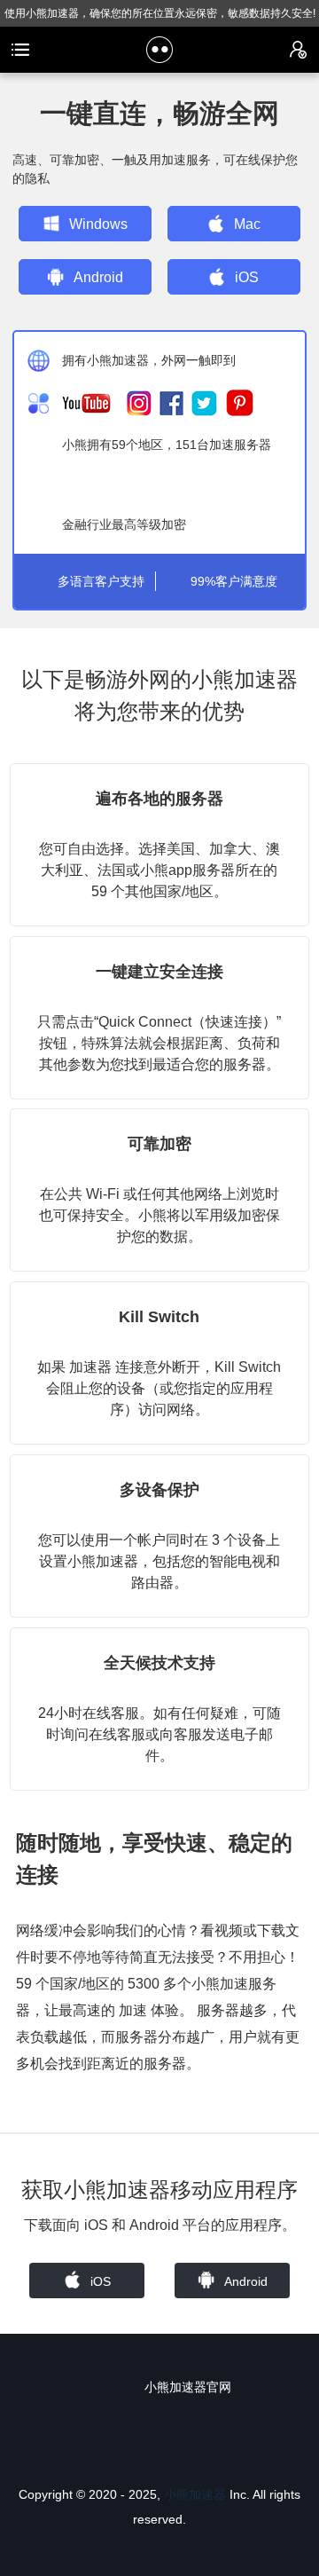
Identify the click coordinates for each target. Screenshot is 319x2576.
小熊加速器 (195, 2494)
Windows (98, 224)
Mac (247, 224)
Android (98, 277)
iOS (247, 277)
